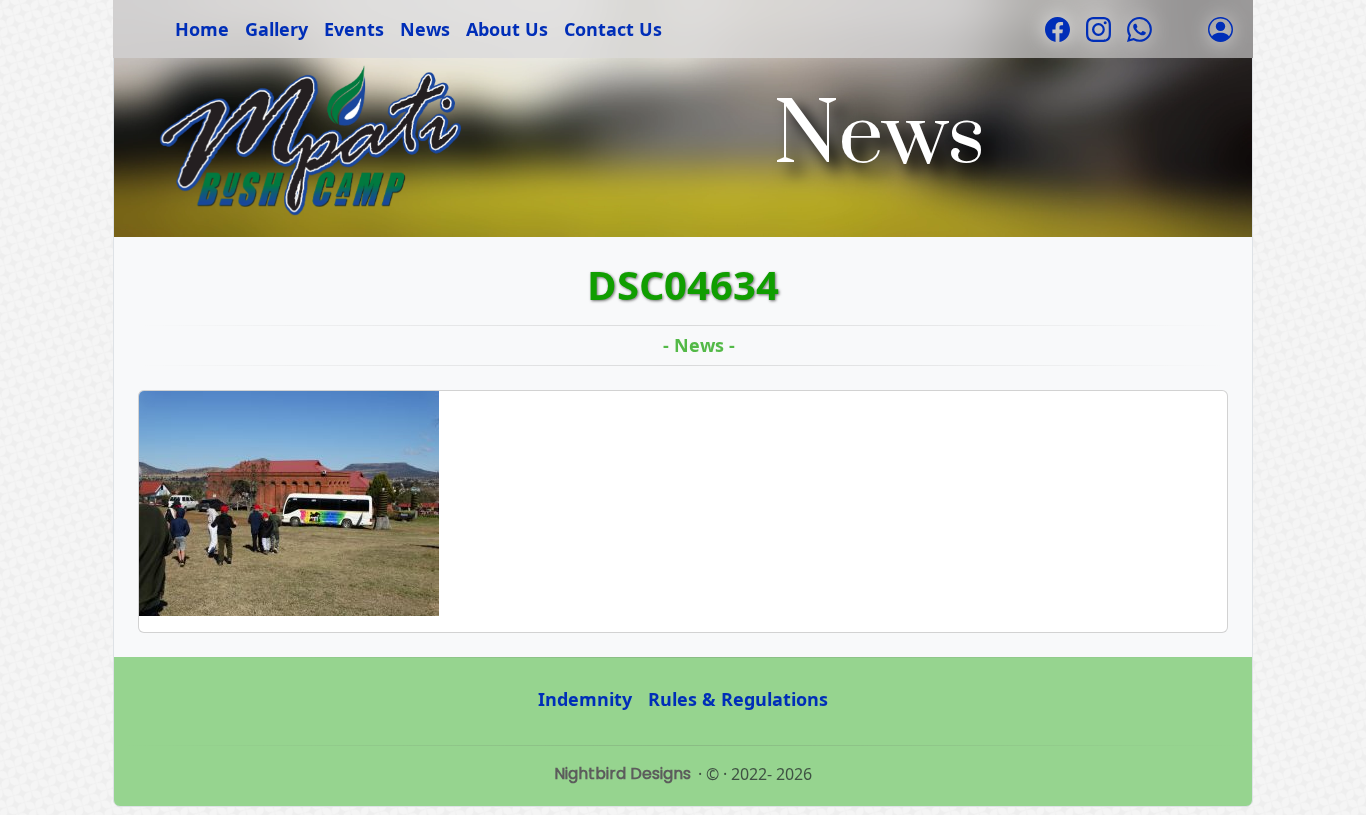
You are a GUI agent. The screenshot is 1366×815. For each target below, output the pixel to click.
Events (354, 29)
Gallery (276, 29)
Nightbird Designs (622, 773)
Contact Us (613, 29)
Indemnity (585, 699)
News (425, 29)
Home (202, 29)
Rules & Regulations (738, 699)
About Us (507, 29)
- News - (699, 345)
